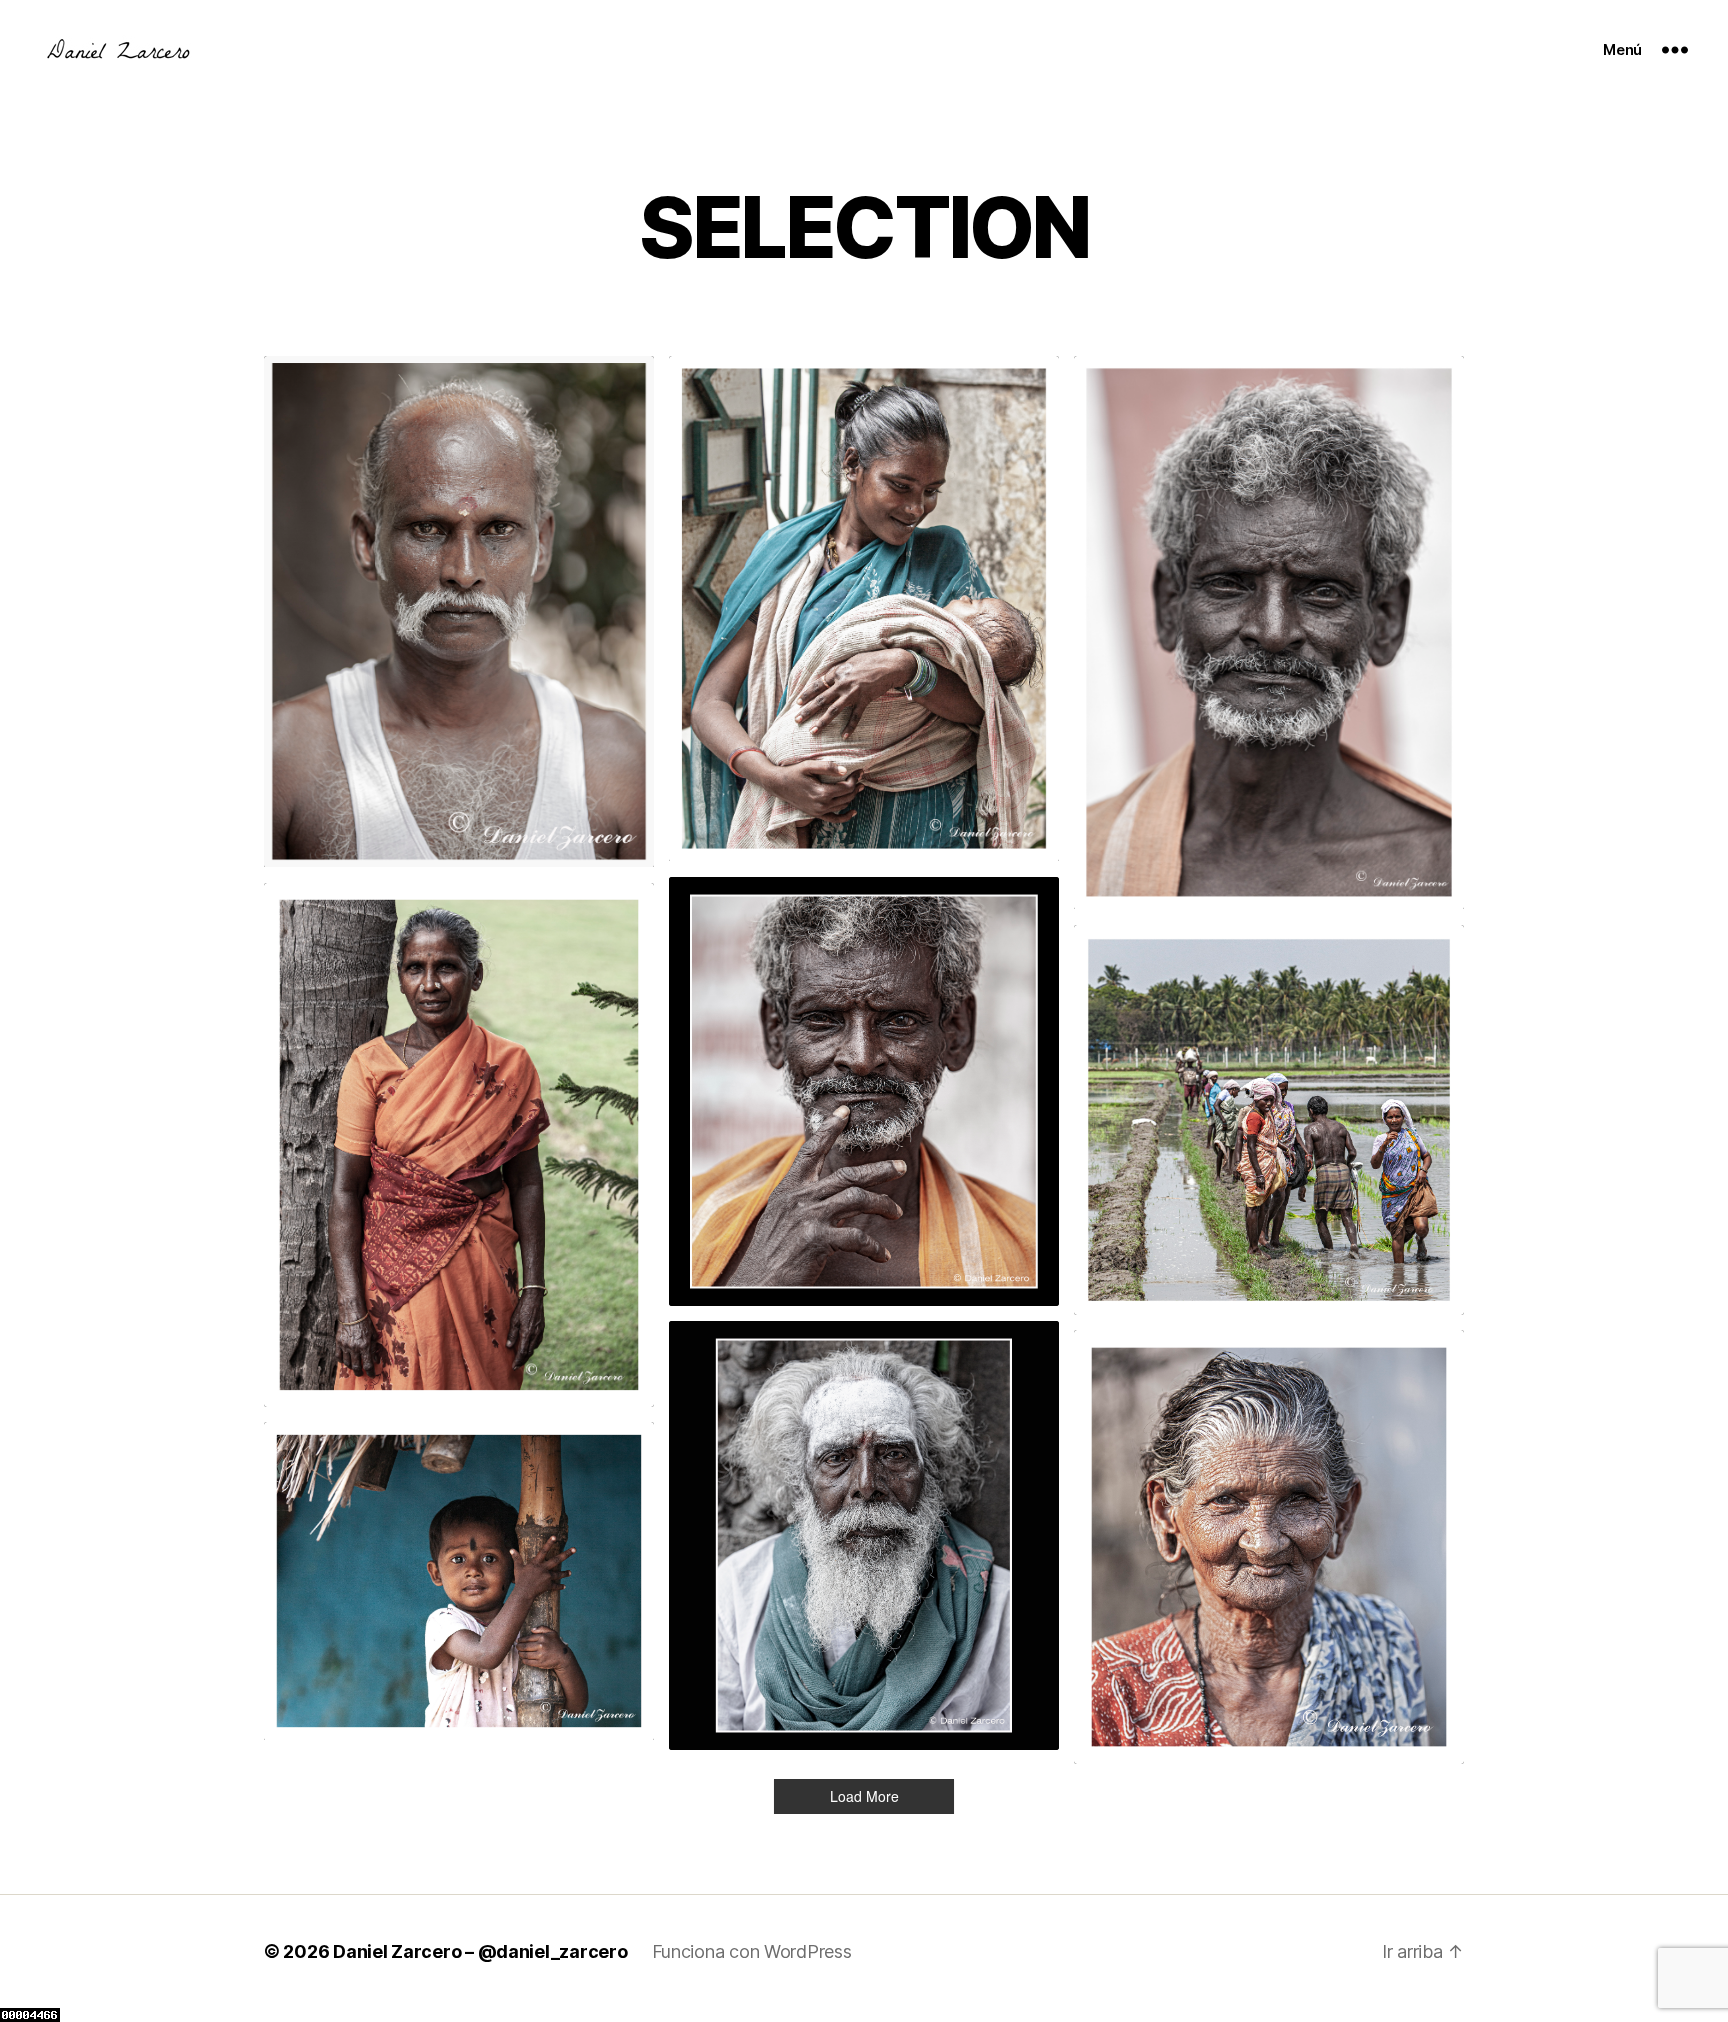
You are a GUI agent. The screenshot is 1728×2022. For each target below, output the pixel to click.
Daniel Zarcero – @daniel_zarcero (480, 1951)
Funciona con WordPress (752, 1951)
